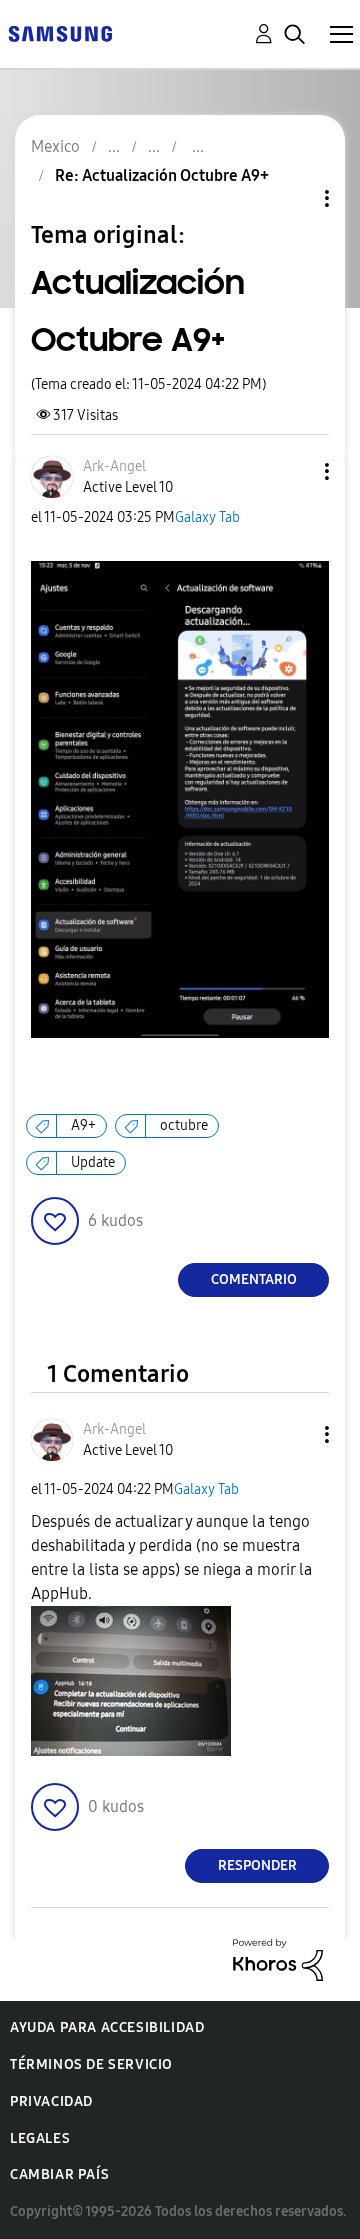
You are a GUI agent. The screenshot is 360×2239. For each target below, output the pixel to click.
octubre (184, 1125)
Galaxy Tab (207, 517)
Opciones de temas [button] (293, 198)
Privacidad (51, 2101)
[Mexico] (60, 32)
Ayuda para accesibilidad (107, 2027)
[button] (294, 471)
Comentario (254, 1279)
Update (93, 1162)
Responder (257, 1865)
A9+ (83, 1125)
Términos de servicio (91, 2064)
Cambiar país (59, 2174)
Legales (40, 2138)
